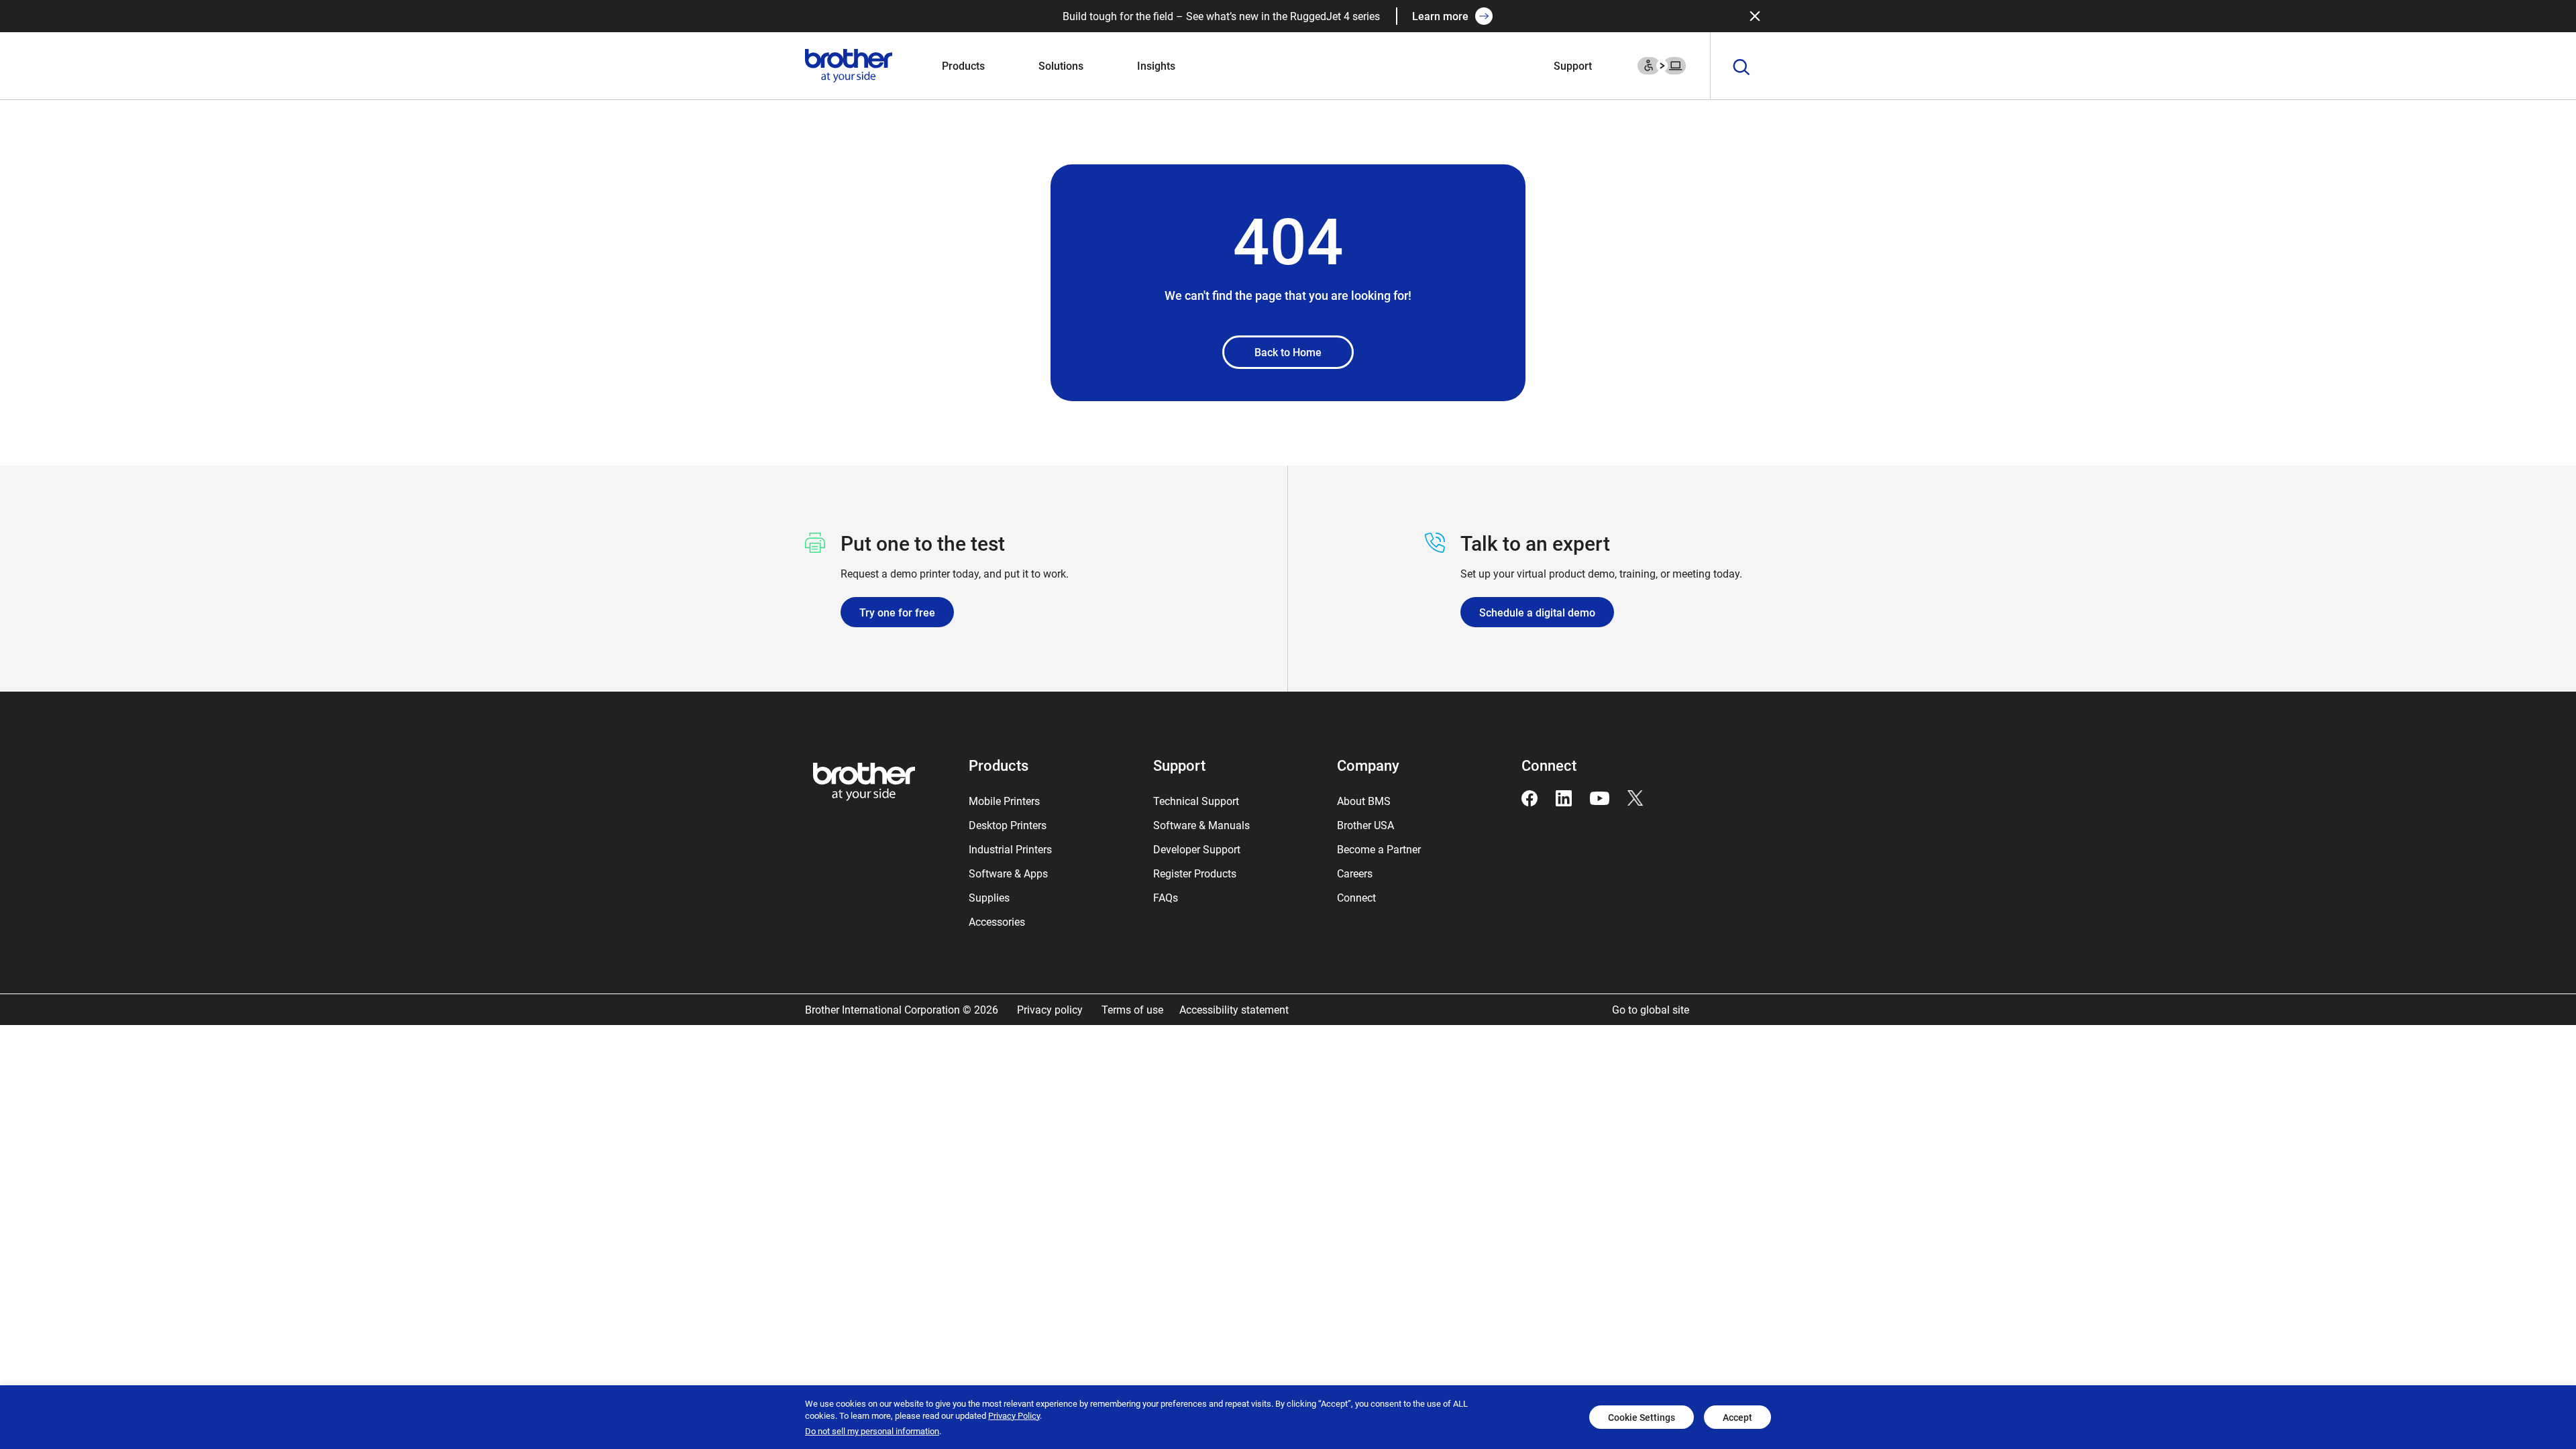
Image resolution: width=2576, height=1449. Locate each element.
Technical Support (1196, 801)
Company (1368, 765)
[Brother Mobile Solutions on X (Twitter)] (1635, 797)
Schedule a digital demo (1537, 612)
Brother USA (1365, 825)
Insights (1156, 65)
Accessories (997, 921)
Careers (1355, 873)
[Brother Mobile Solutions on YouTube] (1600, 797)
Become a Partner (1379, 849)
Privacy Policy (1014, 1415)
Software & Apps (1008, 873)
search (1741, 68)
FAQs (1166, 897)
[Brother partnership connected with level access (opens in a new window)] (1662, 64)
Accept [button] (1737, 1417)
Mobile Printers (1004, 801)
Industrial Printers (1010, 849)
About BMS (1364, 801)
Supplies (989, 897)
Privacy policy (1051, 1009)
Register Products (1195, 873)
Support (1573, 65)
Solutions (1061, 65)
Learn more (1440, 16)
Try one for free (897, 612)
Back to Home (1288, 352)
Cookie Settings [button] (1642, 1417)
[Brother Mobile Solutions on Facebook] (1529, 797)
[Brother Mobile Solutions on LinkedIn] (1564, 797)
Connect (1356, 897)
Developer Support (1197, 849)
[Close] (1755, 16)
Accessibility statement (1234, 1009)
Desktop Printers (1008, 825)
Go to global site (1651, 1009)
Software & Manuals (1201, 825)
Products (963, 65)
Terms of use (1132, 1009)
